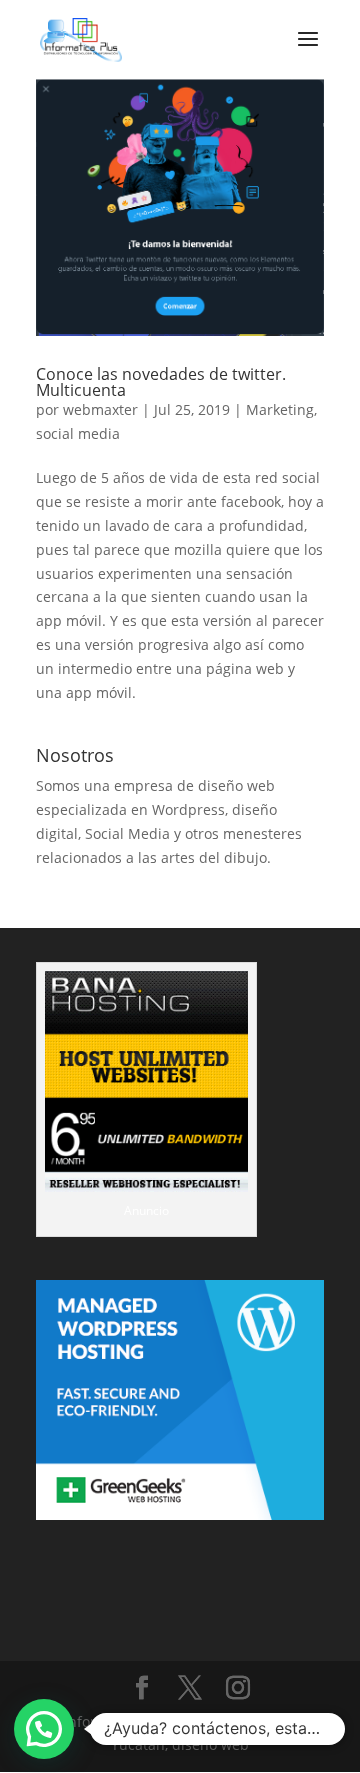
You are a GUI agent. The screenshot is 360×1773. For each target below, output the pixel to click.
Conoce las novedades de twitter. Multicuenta (161, 382)
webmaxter (100, 409)
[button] (44, 1729)
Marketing (280, 409)
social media (78, 433)
